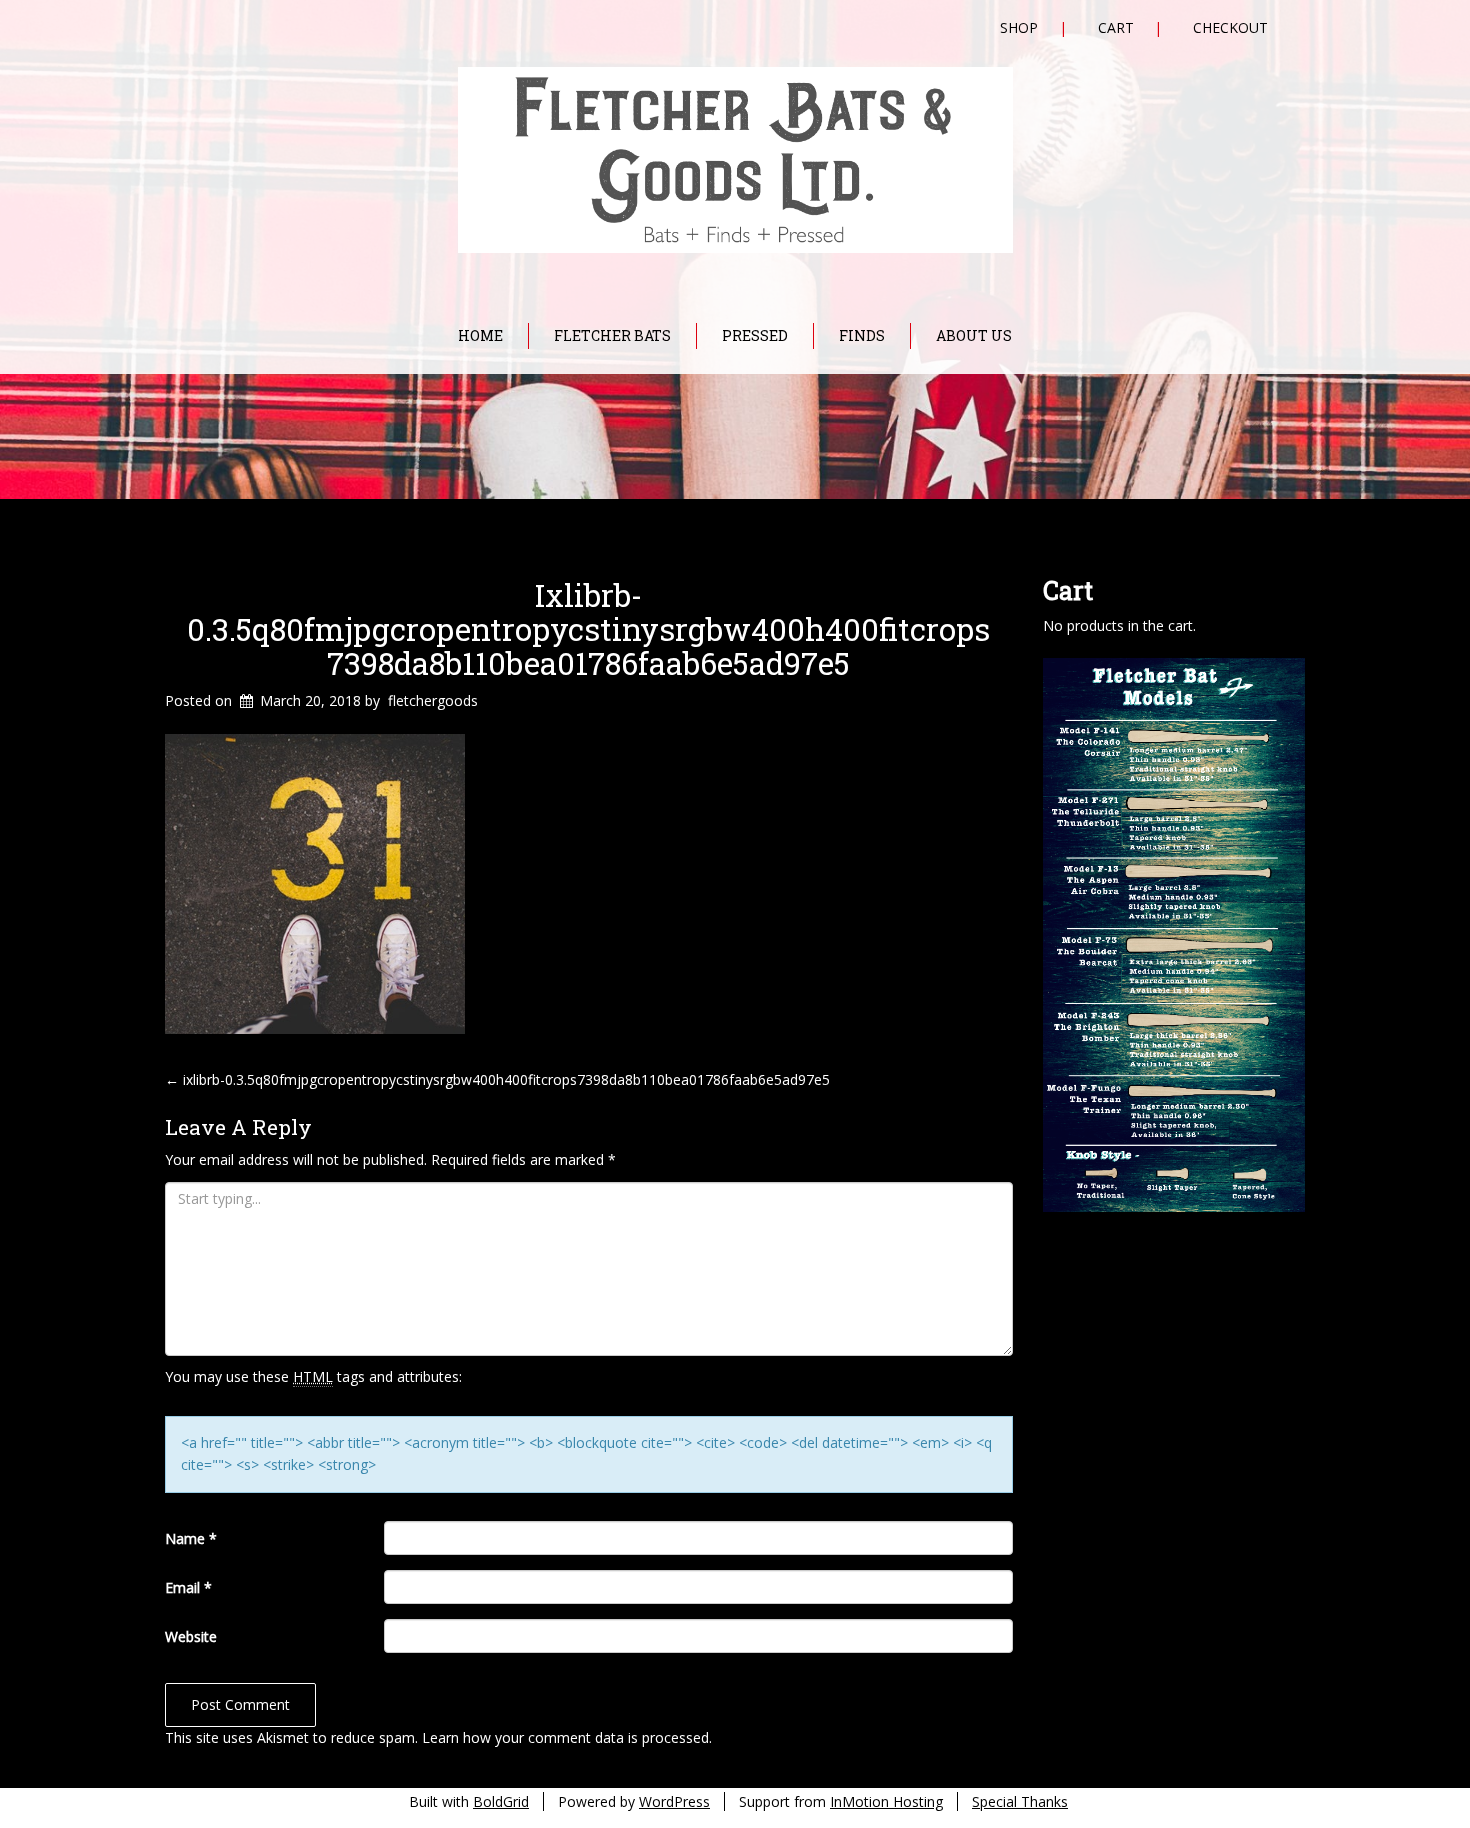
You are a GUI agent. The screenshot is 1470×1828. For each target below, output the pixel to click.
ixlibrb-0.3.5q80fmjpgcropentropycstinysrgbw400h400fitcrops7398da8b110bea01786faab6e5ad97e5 (588, 629)
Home (480, 335)
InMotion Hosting (886, 1801)
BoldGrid (501, 1801)
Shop (1019, 27)
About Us (974, 335)
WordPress (674, 1801)
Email (188, 1587)
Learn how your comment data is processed (565, 1737)
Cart (1116, 27)
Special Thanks (1020, 1801)
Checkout (1230, 27)
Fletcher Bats (612, 335)
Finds (862, 335)
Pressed (755, 335)
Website (191, 1636)
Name (191, 1538)
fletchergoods (433, 700)
